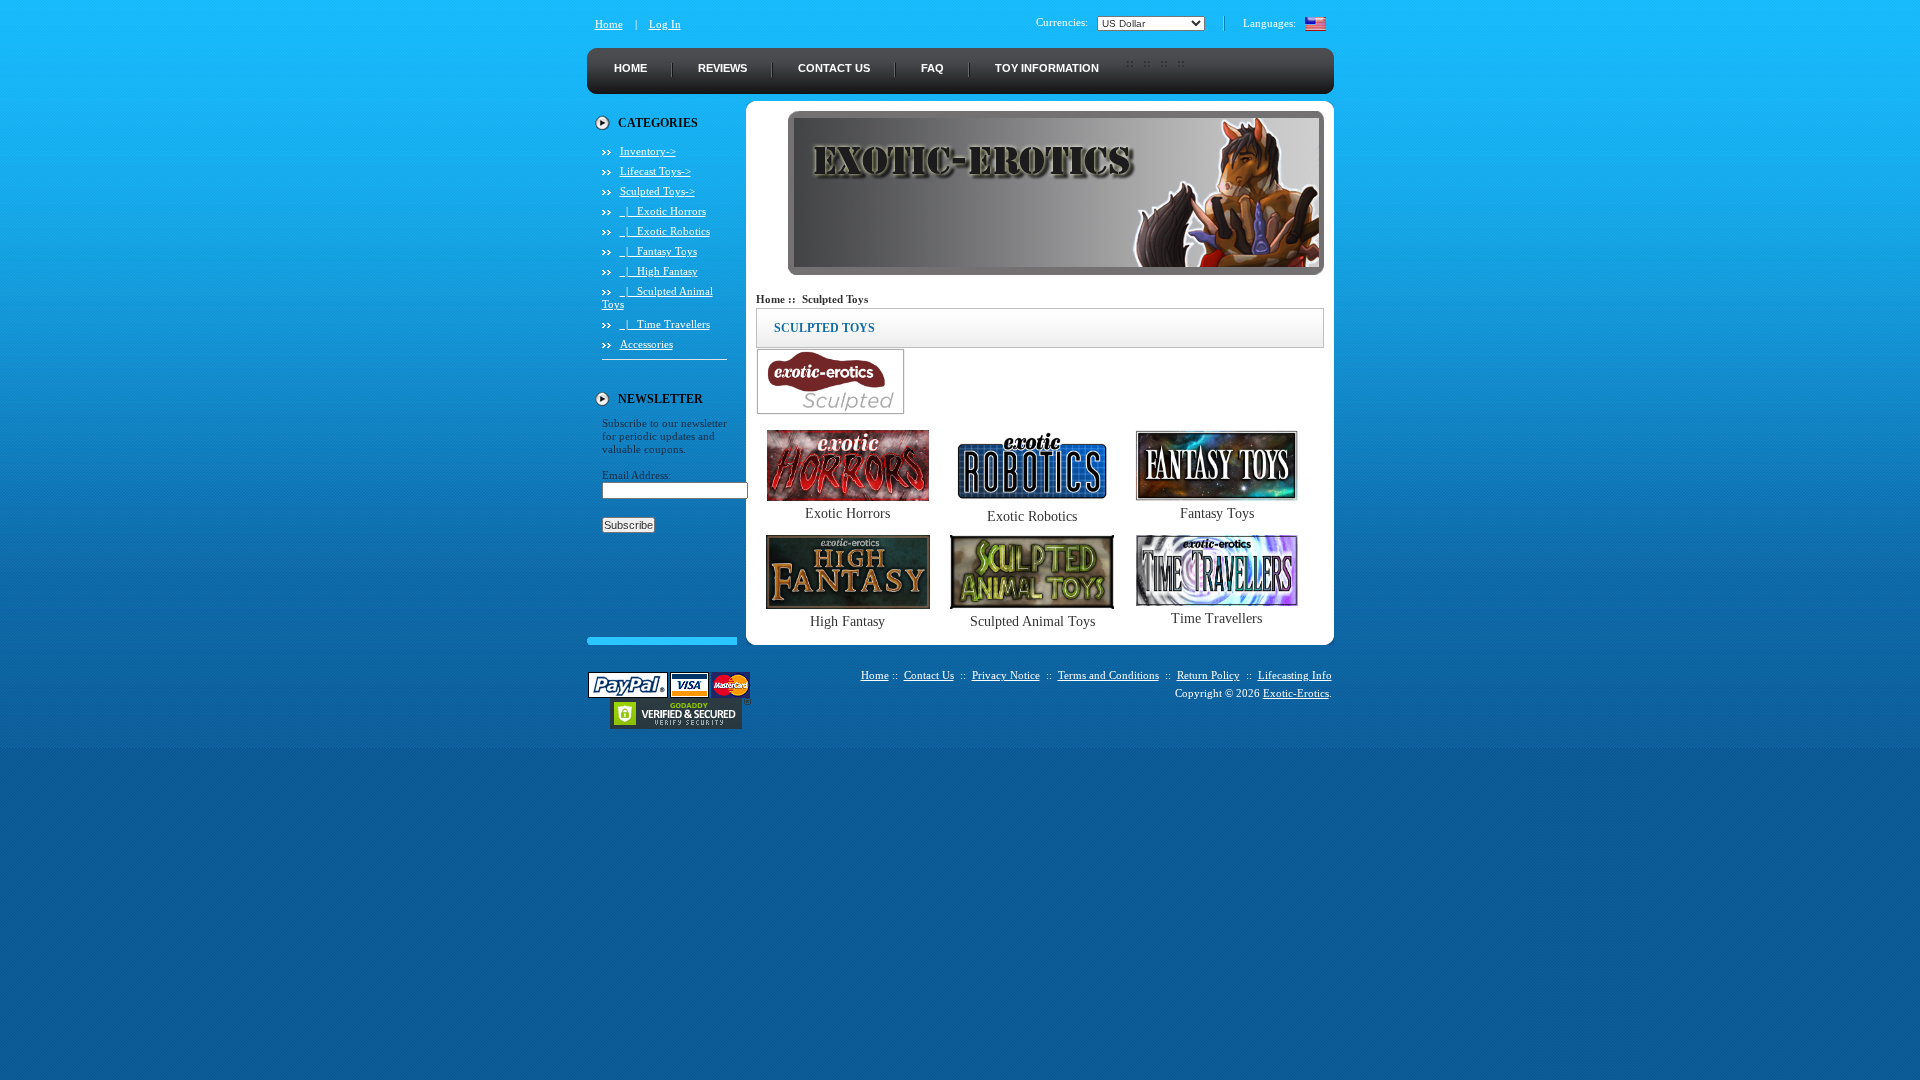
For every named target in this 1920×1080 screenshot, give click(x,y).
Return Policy (1208, 675)
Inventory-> (648, 151)
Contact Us (834, 68)
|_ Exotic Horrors (663, 211)
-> (657, 191)
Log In (665, 24)
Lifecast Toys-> (655, 171)
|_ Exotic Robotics (665, 231)
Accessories (646, 344)
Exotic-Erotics (1296, 693)
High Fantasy (847, 621)
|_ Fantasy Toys (658, 251)
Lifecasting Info (1295, 675)
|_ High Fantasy (659, 271)
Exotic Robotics (1032, 516)
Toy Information (1047, 68)
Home (609, 24)
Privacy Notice (1006, 675)
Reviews (722, 68)
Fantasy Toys (1217, 513)
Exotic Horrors (847, 513)
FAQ (932, 68)
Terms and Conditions (1108, 675)
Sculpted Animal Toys (1032, 621)
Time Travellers (1216, 618)
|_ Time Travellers (665, 324)
